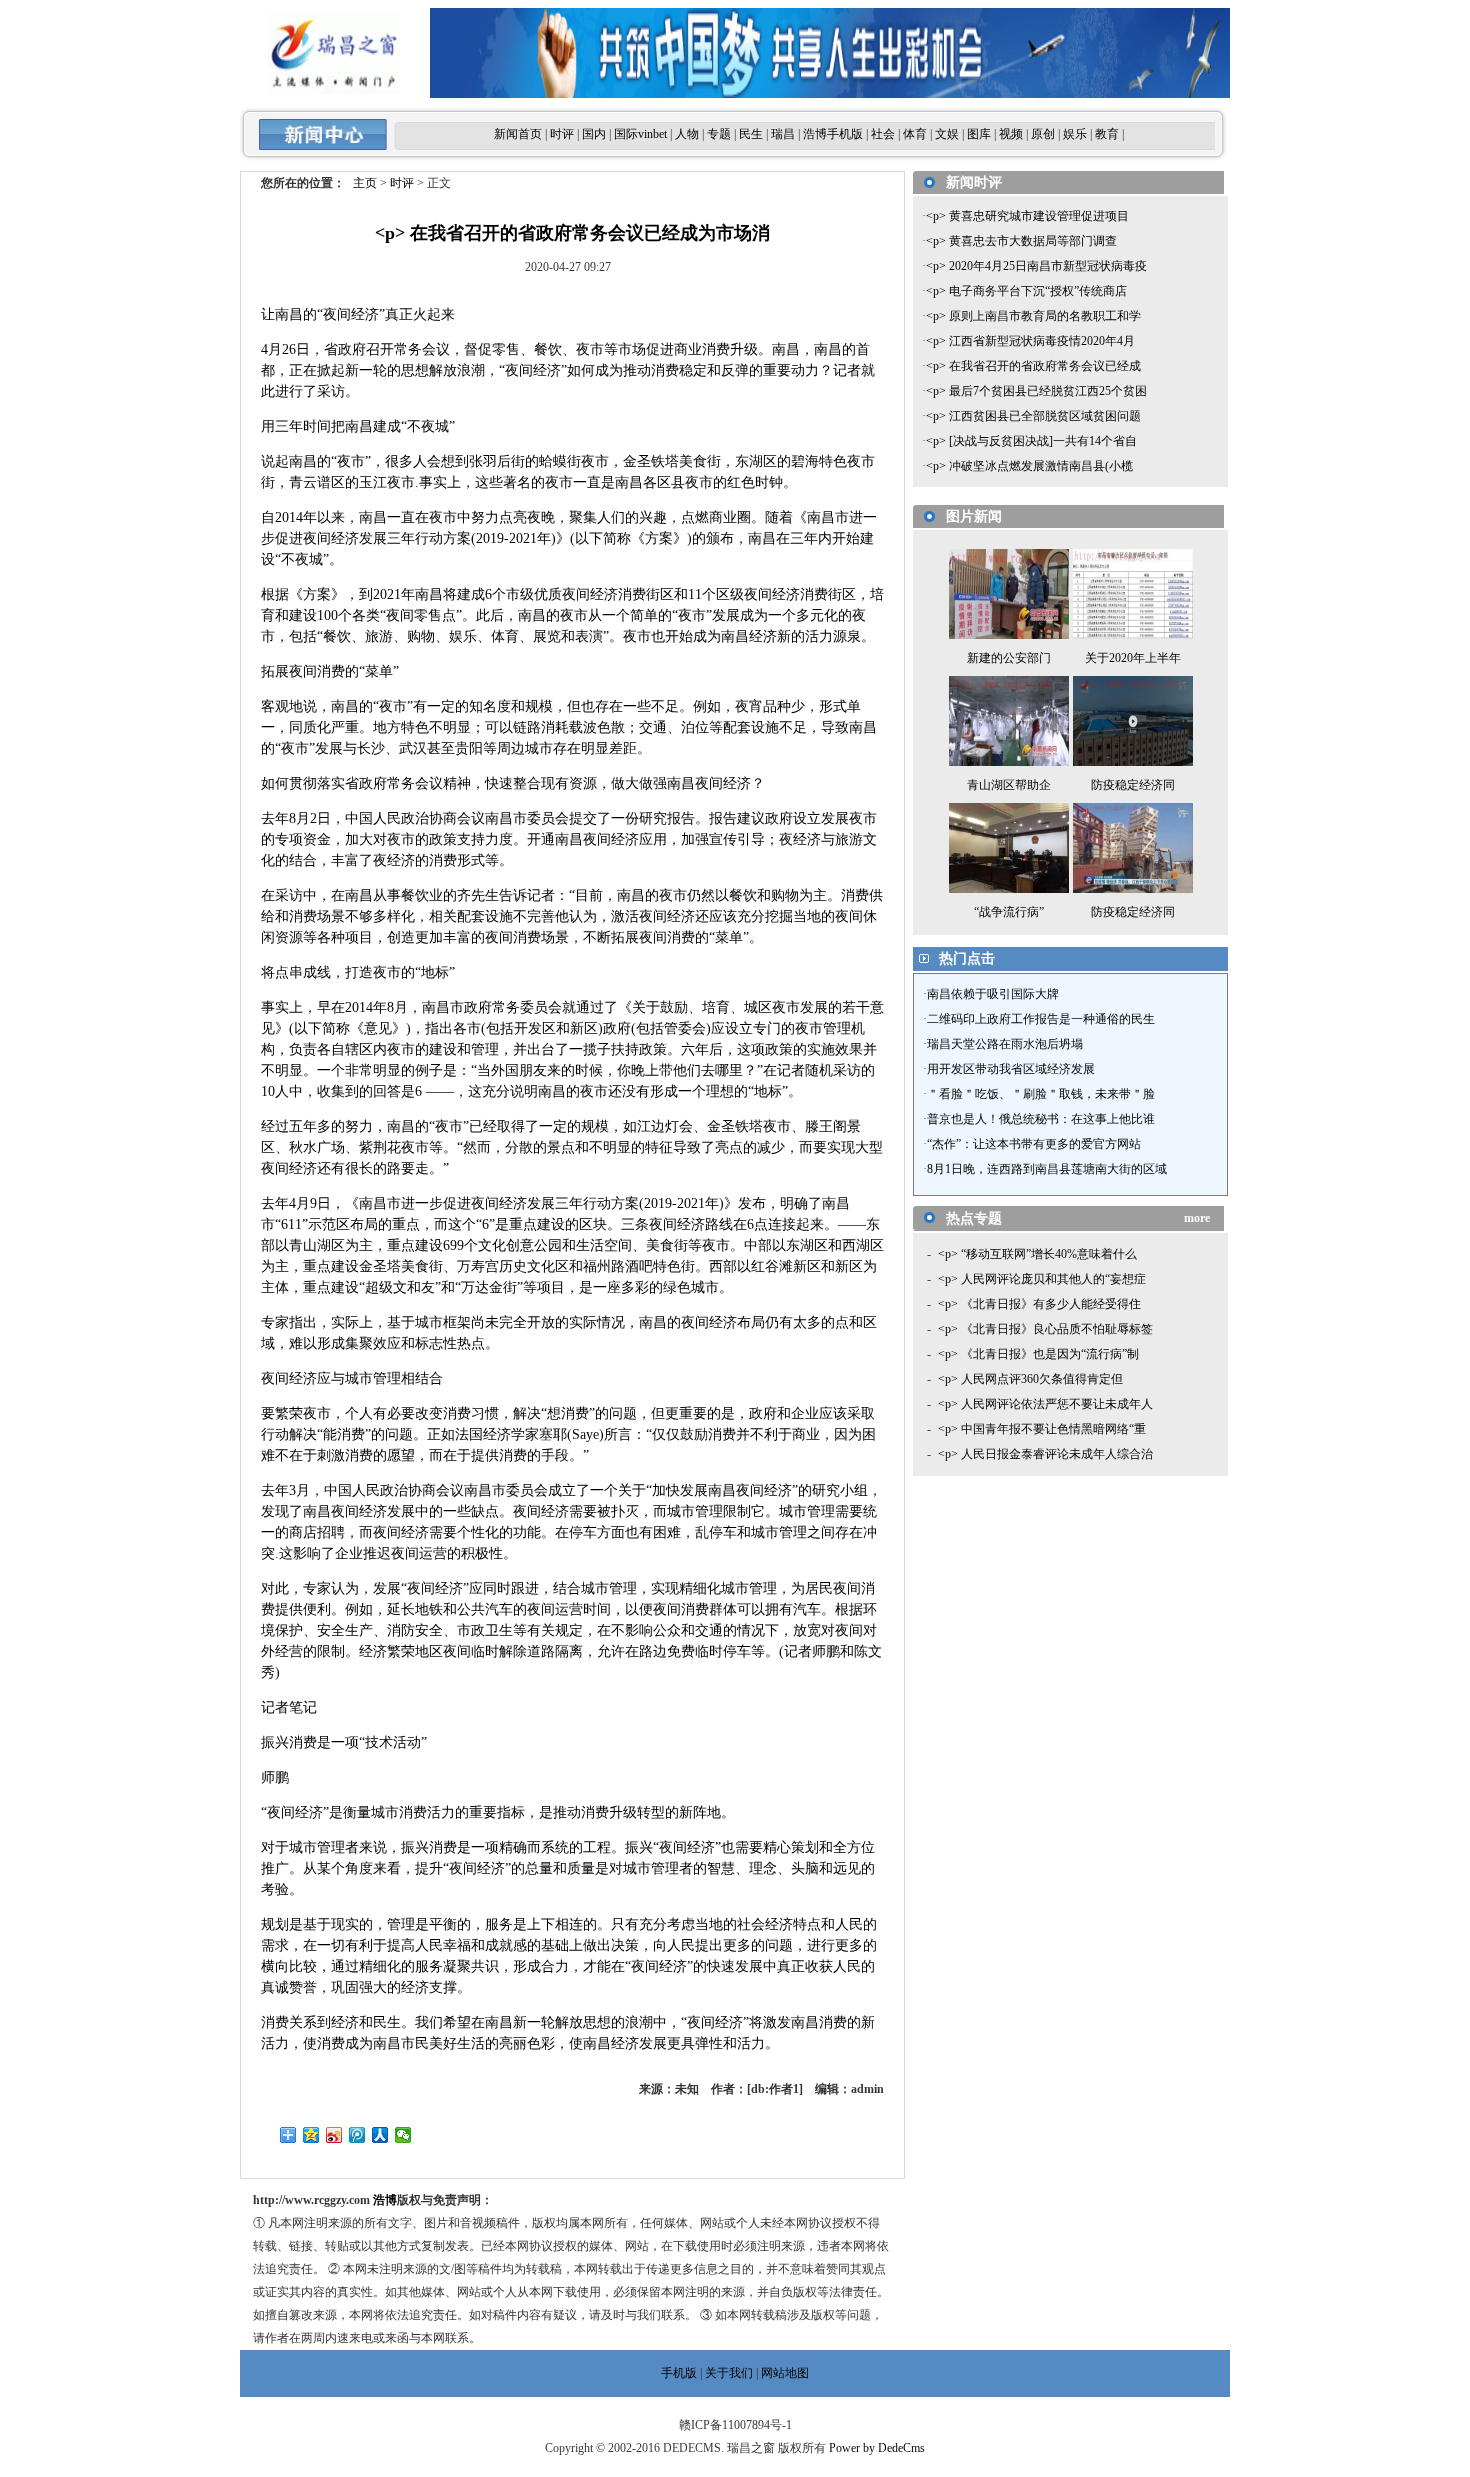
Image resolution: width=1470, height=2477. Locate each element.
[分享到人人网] (380, 2135)
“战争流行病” (1009, 912)
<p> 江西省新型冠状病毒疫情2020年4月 (1030, 341)
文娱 (947, 134)
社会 (883, 134)
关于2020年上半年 (1133, 658)
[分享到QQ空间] (311, 2135)
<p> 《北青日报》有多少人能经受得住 (1039, 1304)
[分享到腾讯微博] (357, 2135)
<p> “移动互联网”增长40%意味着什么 (1037, 1254)
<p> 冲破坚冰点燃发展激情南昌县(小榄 (1029, 466)
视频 (1011, 134)
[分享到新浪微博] (334, 2135)
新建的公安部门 (1009, 658)
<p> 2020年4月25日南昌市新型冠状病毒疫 (1036, 266)
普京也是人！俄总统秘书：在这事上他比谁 (1041, 1119)
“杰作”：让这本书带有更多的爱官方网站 (1034, 1144)
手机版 (679, 2373)
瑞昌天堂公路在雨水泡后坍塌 (1005, 1044)
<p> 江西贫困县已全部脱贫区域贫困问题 (1033, 416)
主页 (365, 183)
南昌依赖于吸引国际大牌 (993, 994)
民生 (751, 134)
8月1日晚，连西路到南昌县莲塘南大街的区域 (1047, 1169)
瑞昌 (783, 134)
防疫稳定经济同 (1133, 785)
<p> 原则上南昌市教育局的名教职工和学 (1033, 316)
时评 (562, 134)
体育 (915, 134)
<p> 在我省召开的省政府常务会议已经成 (1033, 366)
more (1197, 1218)
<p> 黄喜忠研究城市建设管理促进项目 (1027, 216)
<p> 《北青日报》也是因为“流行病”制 (1038, 1354)
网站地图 (785, 2373)
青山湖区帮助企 (1009, 785)
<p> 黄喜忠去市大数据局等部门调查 (1021, 241)
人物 (687, 134)
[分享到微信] (403, 2135)
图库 (979, 134)
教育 (1107, 134)
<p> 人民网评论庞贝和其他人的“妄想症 (1042, 1279)
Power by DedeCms (877, 2448)
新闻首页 (518, 134)
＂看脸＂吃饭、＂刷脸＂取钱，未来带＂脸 (1041, 1094)
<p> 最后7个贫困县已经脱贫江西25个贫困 (1036, 391)
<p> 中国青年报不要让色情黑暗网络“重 (1042, 1429)
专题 (719, 134)
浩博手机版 (833, 134)
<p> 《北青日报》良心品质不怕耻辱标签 (1045, 1329)
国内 (594, 134)
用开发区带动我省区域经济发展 (1011, 1069)
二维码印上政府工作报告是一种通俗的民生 (1041, 1019)
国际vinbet (640, 134)
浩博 (385, 2200)
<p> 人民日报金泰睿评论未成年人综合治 (1045, 1454)
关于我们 (729, 2373)
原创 (1043, 134)
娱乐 (1075, 134)
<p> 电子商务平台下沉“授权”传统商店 (1026, 291)
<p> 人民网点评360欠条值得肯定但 (1030, 1379)
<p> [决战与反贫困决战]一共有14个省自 (1031, 441)
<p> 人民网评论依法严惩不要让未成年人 (1045, 1404)
